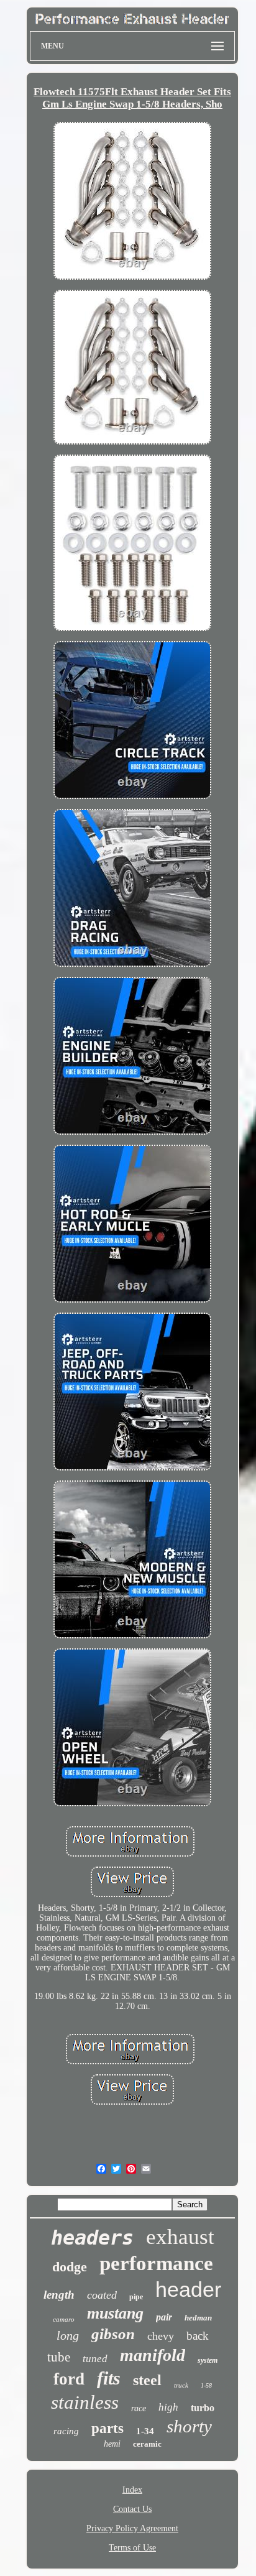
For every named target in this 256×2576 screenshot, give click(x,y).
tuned (95, 2359)
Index (132, 2490)
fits (109, 2378)
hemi (112, 2444)
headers (92, 2238)
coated (102, 2295)
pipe (136, 2297)
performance (156, 2263)
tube (59, 2357)
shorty (189, 2426)
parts (107, 2428)
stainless (85, 2402)
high (168, 2407)
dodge (70, 2267)
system (208, 2360)
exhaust (180, 2237)
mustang (115, 2313)
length (59, 2295)
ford (69, 2379)
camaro (64, 2319)
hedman (198, 2318)
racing (66, 2431)
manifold (153, 2355)
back (198, 2336)
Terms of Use (132, 2548)
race (139, 2408)
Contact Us (132, 2509)
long (68, 2335)
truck (181, 2385)
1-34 (145, 2431)
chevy (161, 2336)
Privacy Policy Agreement (132, 2528)
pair (164, 2317)
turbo (203, 2408)
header (188, 2289)
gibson (113, 2334)
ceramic (147, 2444)
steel (147, 2380)
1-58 (206, 2385)
